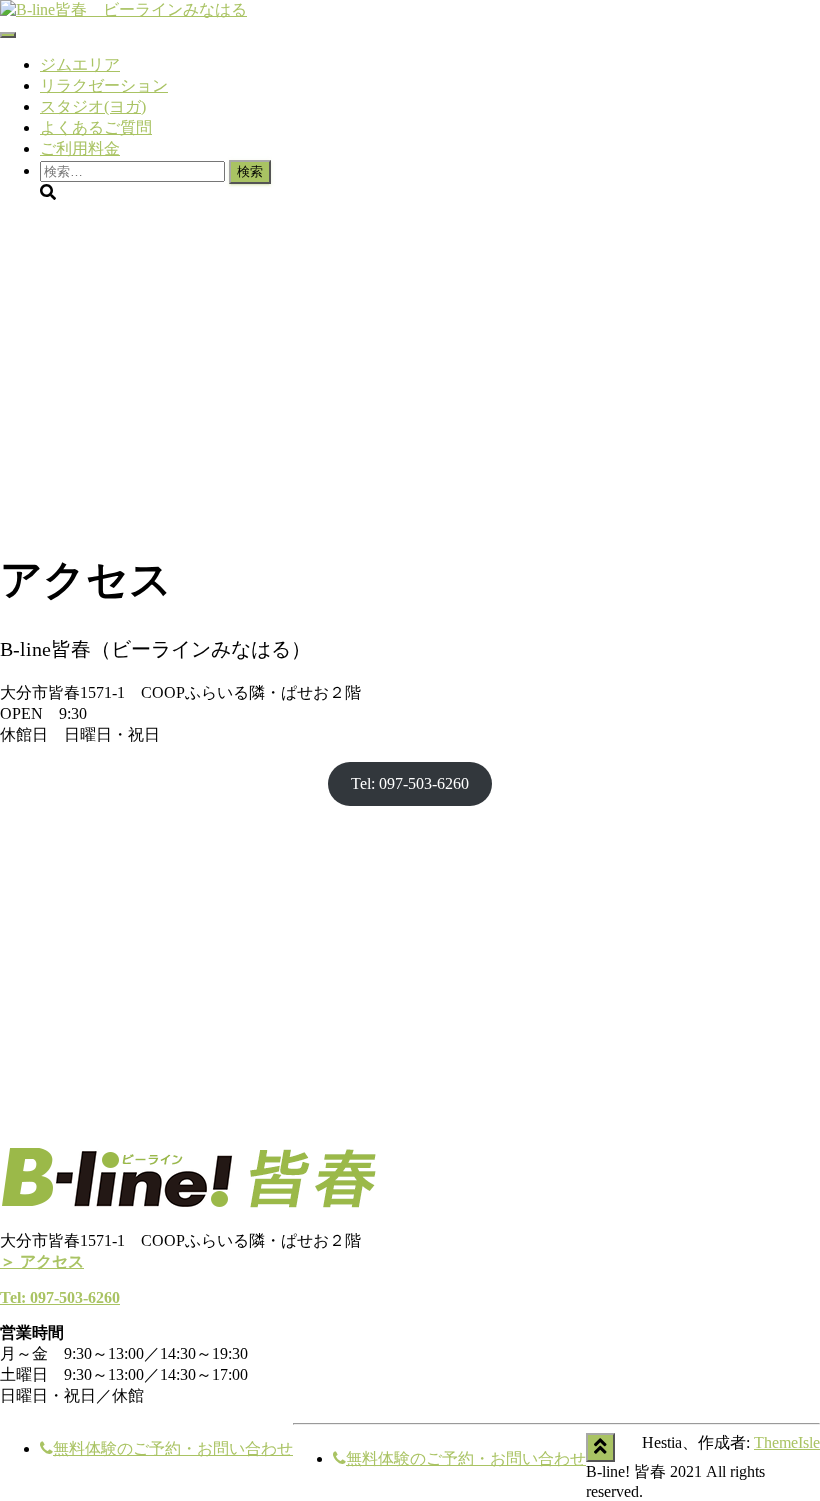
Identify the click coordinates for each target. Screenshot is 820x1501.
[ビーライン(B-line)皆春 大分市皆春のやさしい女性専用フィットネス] (123, 9)
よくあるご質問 (96, 127)
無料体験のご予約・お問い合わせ (173, 1448)
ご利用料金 (80, 148)
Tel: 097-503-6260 (410, 783)
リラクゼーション (104, 85)
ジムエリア (80, 64)
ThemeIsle (787, 1442)
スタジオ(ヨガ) (93, 106)
